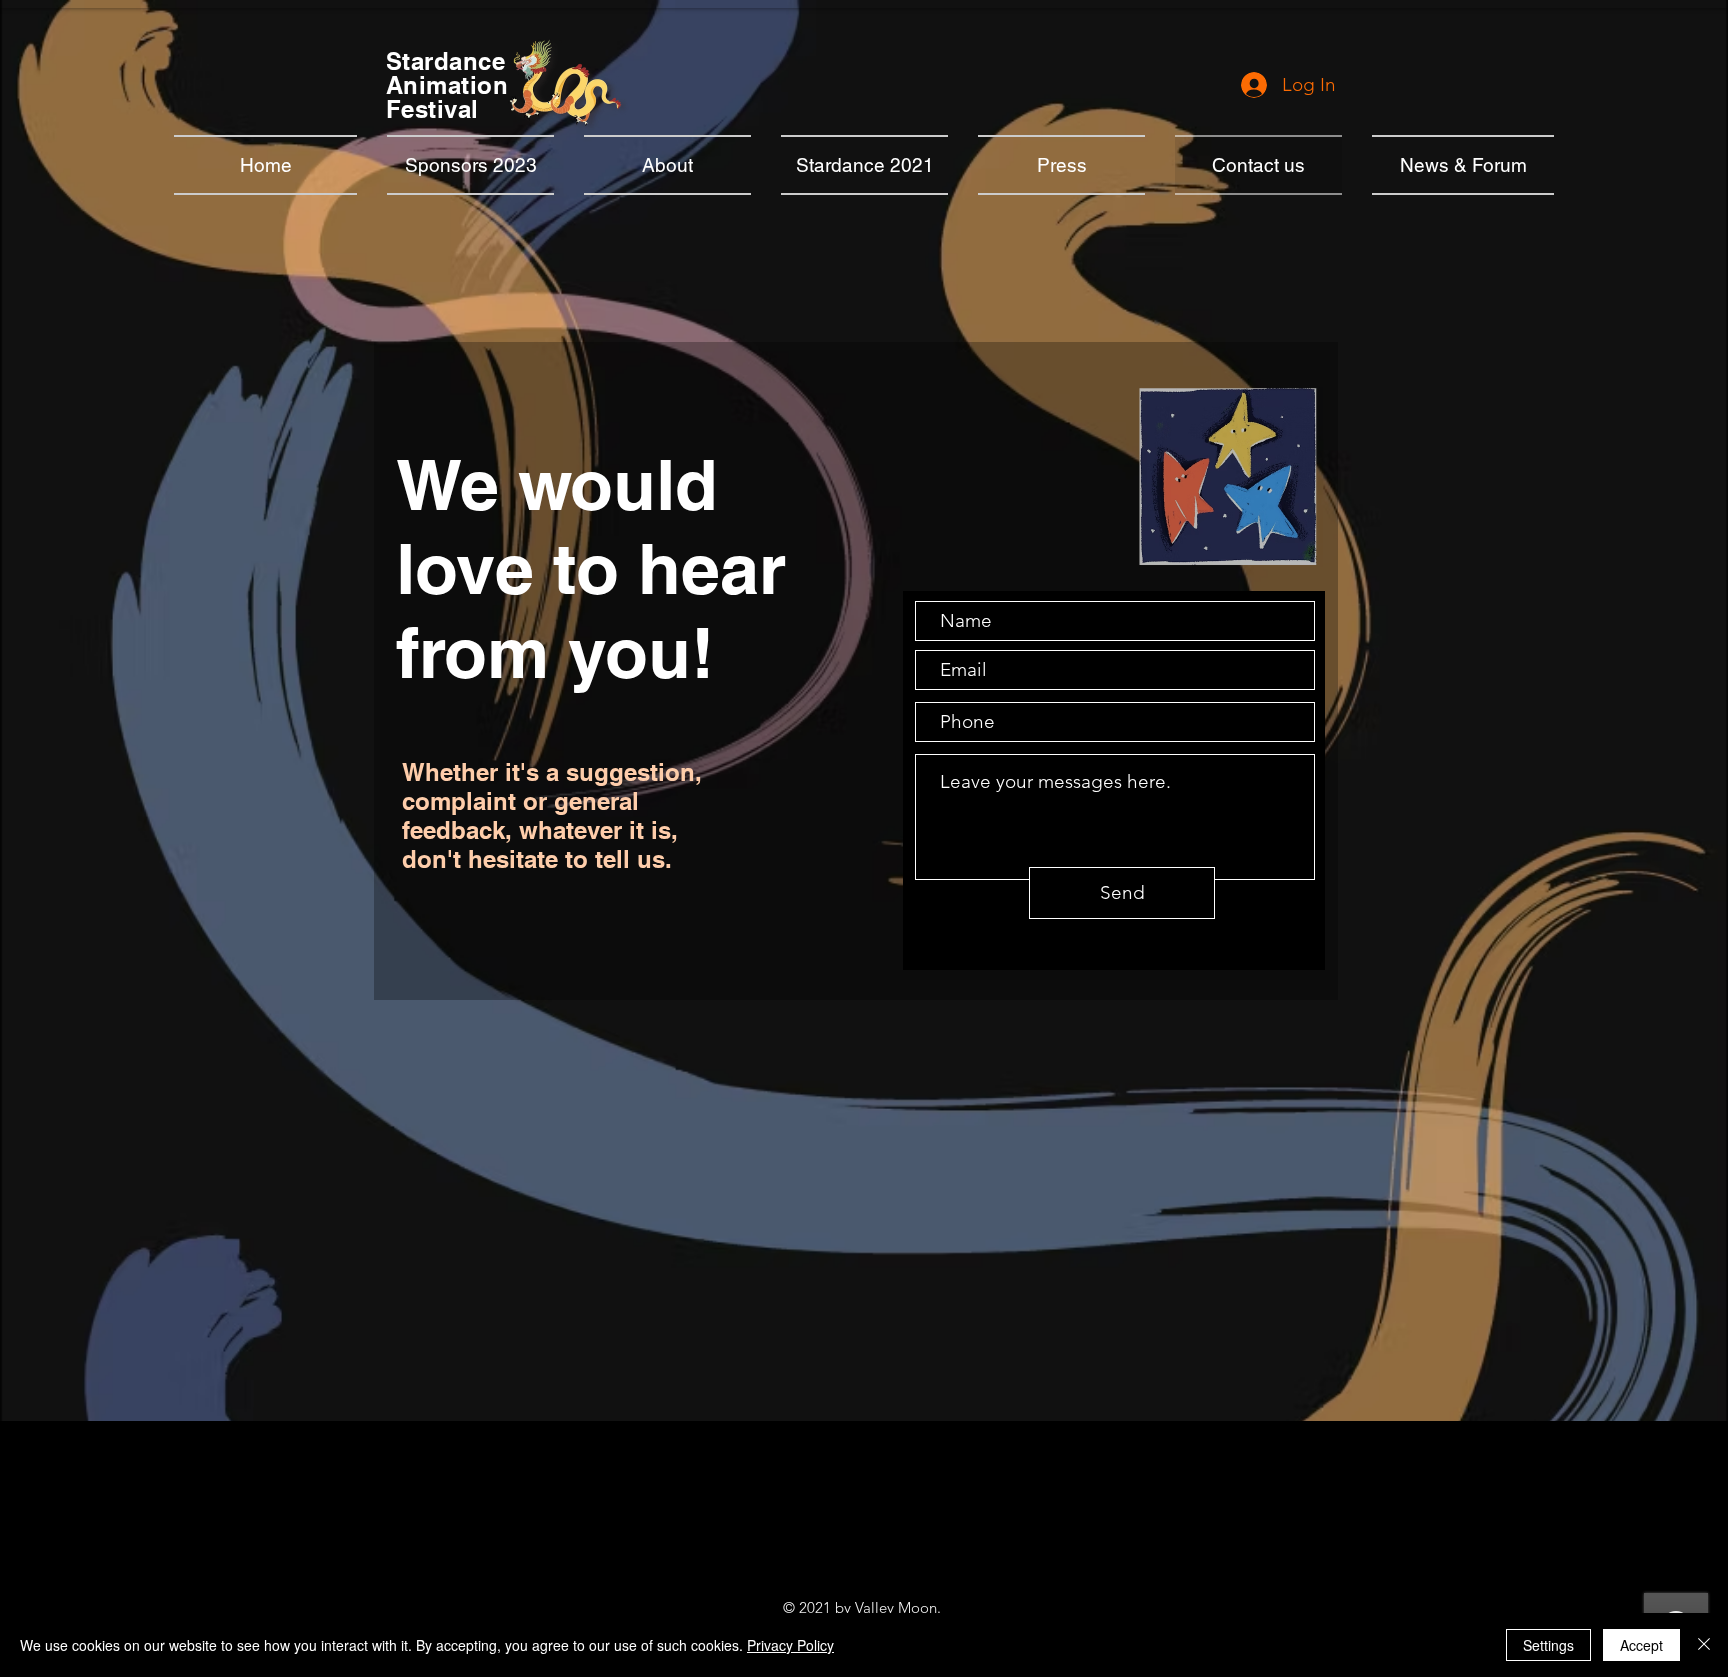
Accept (1641, 1645)
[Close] (1704, 1645)
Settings (1548, 1645)
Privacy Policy (790, 1645)
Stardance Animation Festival (447, 85)
